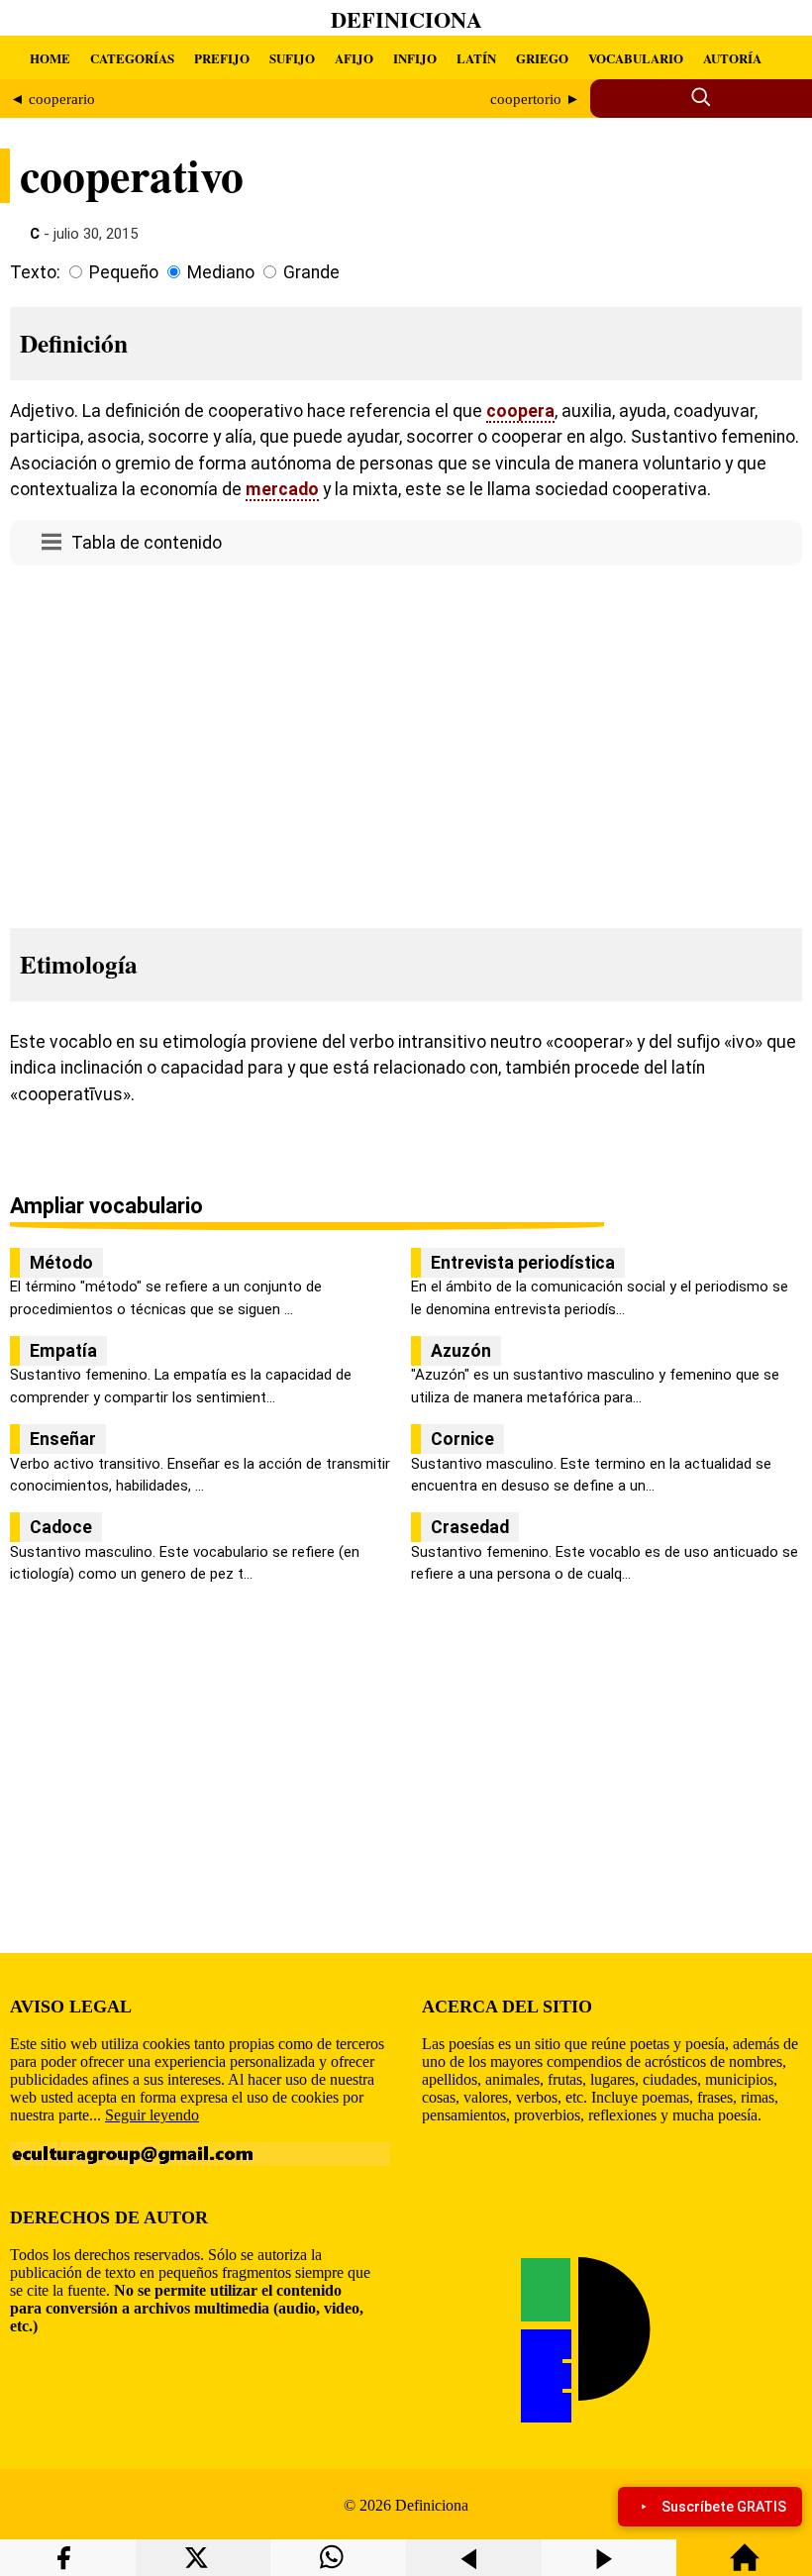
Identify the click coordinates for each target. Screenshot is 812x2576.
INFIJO (415, 58)
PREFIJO (222, 58)
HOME (50, 58)
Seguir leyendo (152, 2115)
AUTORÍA (732, 58)
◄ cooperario (52, 99)
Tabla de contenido (147, 543)
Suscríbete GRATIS (724, 2507)
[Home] (745, 2567)
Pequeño (124, 272)
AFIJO (354, 58)
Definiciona (406, 19)
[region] (406, 741)
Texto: (35, 272)
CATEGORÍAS (132, 58)
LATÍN (476, 58)
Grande (311, 272)
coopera (520, 411)
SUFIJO (292, 58)
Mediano (221, 272)
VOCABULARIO (636, 58)
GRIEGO (542, 58)
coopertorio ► (535, 99)
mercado (282, 489)
